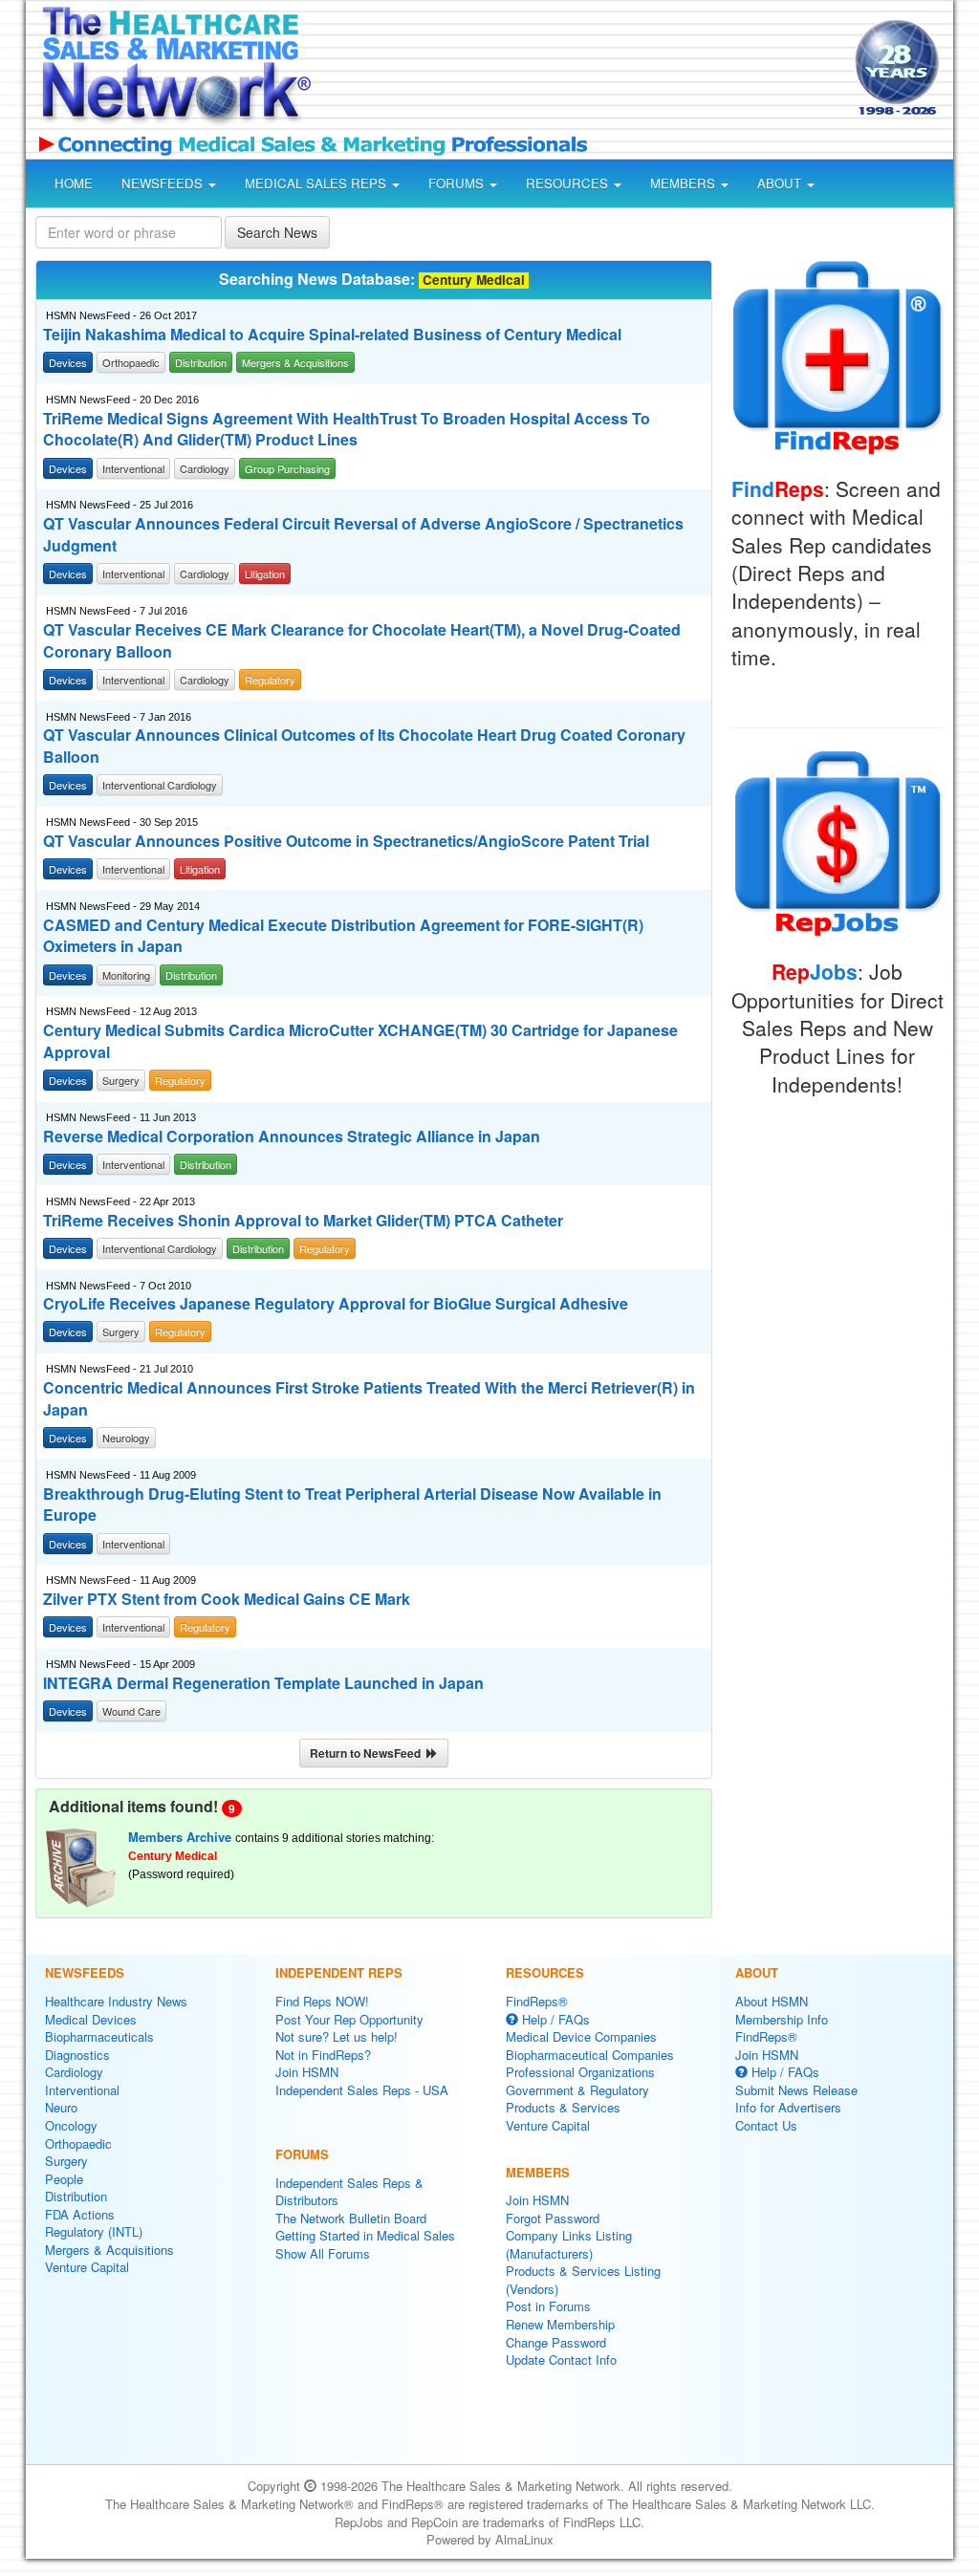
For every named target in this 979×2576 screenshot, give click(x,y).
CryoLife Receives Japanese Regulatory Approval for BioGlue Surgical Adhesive (336, 1304)
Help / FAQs (554, 2019)
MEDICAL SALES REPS (317, 183)
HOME (74, 183)
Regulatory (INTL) (94, 2231)
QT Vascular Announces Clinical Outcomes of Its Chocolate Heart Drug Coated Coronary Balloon (364, 746)
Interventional (82, 2090)
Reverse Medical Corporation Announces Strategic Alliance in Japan (292, 1136)
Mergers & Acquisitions (109, 2250)
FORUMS (458, 183)
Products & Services (563, 2107)
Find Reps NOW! (322, 2001)
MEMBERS (685, 183)
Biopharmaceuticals (99, 2036)
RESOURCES (569, 183)
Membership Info (782, 2019)
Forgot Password (553, 2218)
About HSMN (772, 2001)
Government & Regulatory (577, 2090)
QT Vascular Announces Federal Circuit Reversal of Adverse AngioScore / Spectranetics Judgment (363, 535)
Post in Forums (548, 2306)
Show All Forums (323, 2253)
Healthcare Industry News (116, 2001)
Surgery (66, 2161)
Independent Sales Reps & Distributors (349, 2192)
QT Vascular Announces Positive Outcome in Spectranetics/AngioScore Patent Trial (346, 841)
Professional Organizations (580, 2072)
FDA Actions (80, 2214)
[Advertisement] (577, 71)
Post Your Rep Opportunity (349, 2019)
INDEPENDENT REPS (339, 1972)
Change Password (556, 2342)
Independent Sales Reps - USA (362, 2090)
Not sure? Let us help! (337, 2036)
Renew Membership (560, 2324)
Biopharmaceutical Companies (590, 2055)
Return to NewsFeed (368, 1753)
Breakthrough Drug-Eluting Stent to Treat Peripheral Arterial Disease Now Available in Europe (352, 1505)
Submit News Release (796, 2090)
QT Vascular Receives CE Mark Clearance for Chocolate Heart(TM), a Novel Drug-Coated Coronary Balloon (362, 641)
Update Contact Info (561, 2360)
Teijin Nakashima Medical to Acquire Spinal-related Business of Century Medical (332, 335)
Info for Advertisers (788, 2107)
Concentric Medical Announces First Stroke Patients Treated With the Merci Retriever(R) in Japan (369, 1399)
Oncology (71, 2125)
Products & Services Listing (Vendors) (583, 2280)
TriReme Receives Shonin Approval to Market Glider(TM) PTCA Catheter (303, 1221)
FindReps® (537, 2001)
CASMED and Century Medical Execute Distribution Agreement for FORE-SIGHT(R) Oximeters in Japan (343, 936)
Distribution (76, 2196)
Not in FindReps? (323, 2055)
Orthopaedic (78, 2143)
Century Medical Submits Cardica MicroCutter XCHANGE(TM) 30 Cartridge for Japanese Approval (360, 1041)
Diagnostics (77, 2055)
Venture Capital (87, 2267)
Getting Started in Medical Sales (365, 2235)
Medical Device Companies (581, 2036)
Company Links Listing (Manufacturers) (569, 2244)
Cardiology (74, 2072)
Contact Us (766, 2125)
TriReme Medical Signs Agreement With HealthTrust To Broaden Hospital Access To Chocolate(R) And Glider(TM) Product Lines (347, 430)
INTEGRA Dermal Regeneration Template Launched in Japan (263, 1683)
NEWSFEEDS (164, 183)
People (64, 2179)
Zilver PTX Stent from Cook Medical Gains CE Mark (227, 1599)
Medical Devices (91, 2019)
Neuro (61, 2107)
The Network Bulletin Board (351, 2218)
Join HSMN (307, 2072)
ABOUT (781, 183)
